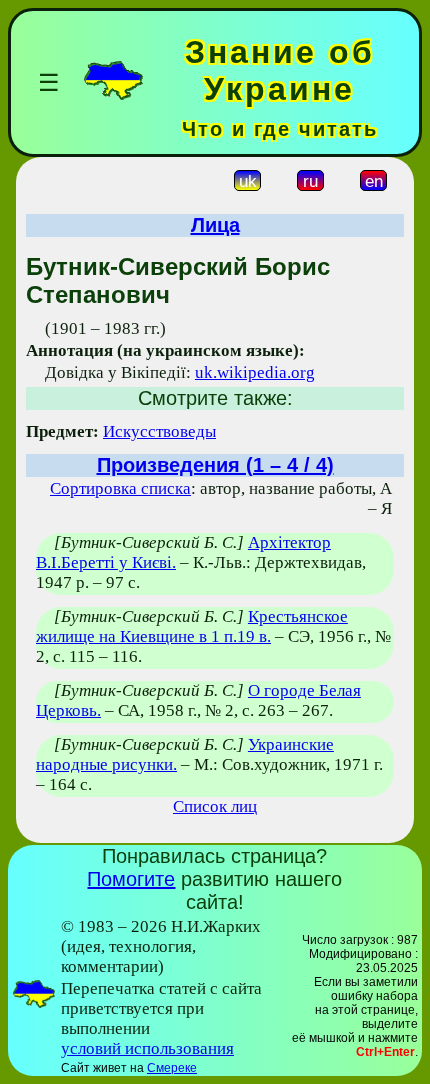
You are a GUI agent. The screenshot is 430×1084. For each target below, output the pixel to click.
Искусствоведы (159, 431)
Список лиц (215, 806)
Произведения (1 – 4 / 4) (215, 465)
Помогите (131, 879)
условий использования (147, 1048)
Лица (215, 225)
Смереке (172, 1068)
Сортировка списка (120, 488)
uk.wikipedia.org (255, 372)
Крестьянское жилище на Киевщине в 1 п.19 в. (192, 626)
